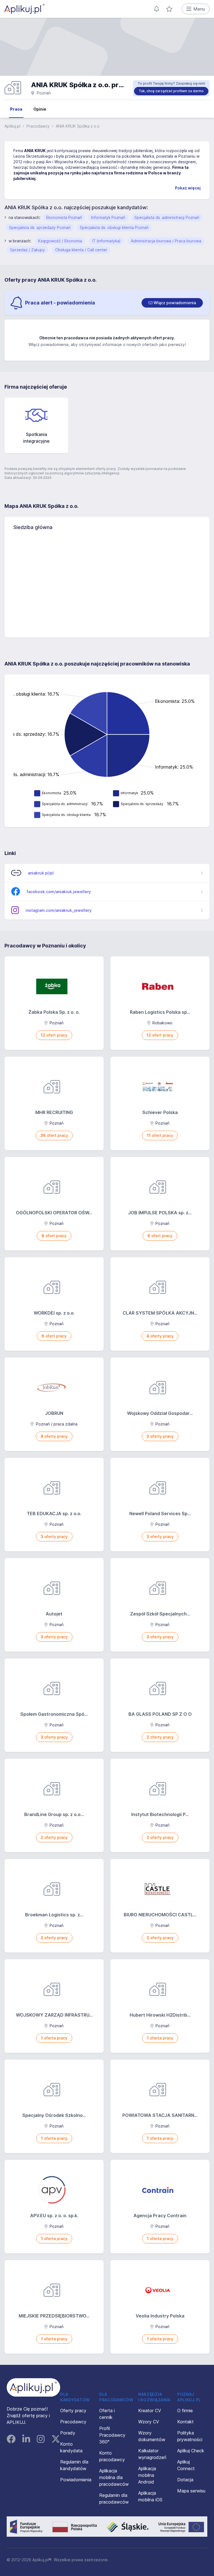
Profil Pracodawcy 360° (112, 2435)
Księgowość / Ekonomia (60, 241)
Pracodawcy (38, 126)
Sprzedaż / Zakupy (27, 250)
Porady (68, 2433)
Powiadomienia (76, 2480)
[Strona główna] (25, 9)
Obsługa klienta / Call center (81, 250)
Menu (199, 9)
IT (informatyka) (106, 241)
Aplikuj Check (191, 2451)
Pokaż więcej (188, 188)
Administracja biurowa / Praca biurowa (166, 241)
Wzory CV (149, 2422)
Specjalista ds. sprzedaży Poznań (40, 227)
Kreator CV (150, 2411)
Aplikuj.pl (12, 126)
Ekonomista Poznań (64, 217)
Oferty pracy (73, 2411)
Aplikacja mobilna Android (147, 2475)
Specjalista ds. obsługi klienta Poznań (114, 227)
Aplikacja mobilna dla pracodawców (114, 2477)
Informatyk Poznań (108, 217)
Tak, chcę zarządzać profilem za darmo (171, 91)
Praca (16, 109)
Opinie (40, 109)
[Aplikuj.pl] (33, 2387)
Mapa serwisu (191, 2491)
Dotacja (185, 2480)
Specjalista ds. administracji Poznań (167, 217)
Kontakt (185, 2422)
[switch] (172, 303)
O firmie (185, 2411)
